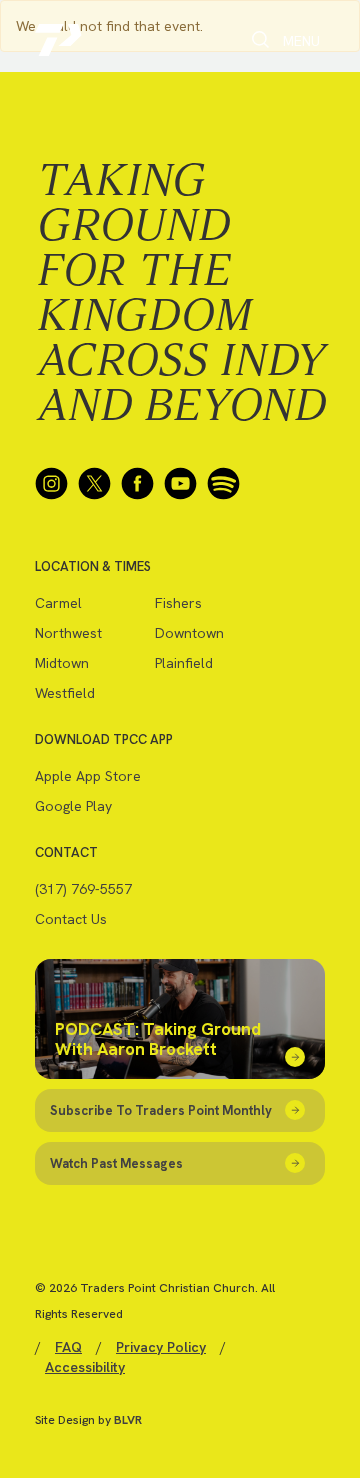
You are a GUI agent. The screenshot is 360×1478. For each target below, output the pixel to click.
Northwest (68, 633)
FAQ (68, 1347)
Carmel (58, 603)
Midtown (62, 663)
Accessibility (85, 1367)
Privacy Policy (161, 1347)
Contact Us (71, 919)
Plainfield (184, 663)
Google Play (73, 806)
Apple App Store (88, 776)
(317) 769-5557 (83, 889)
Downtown (189, 633)
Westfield (65, 693)
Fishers (178, 603)
